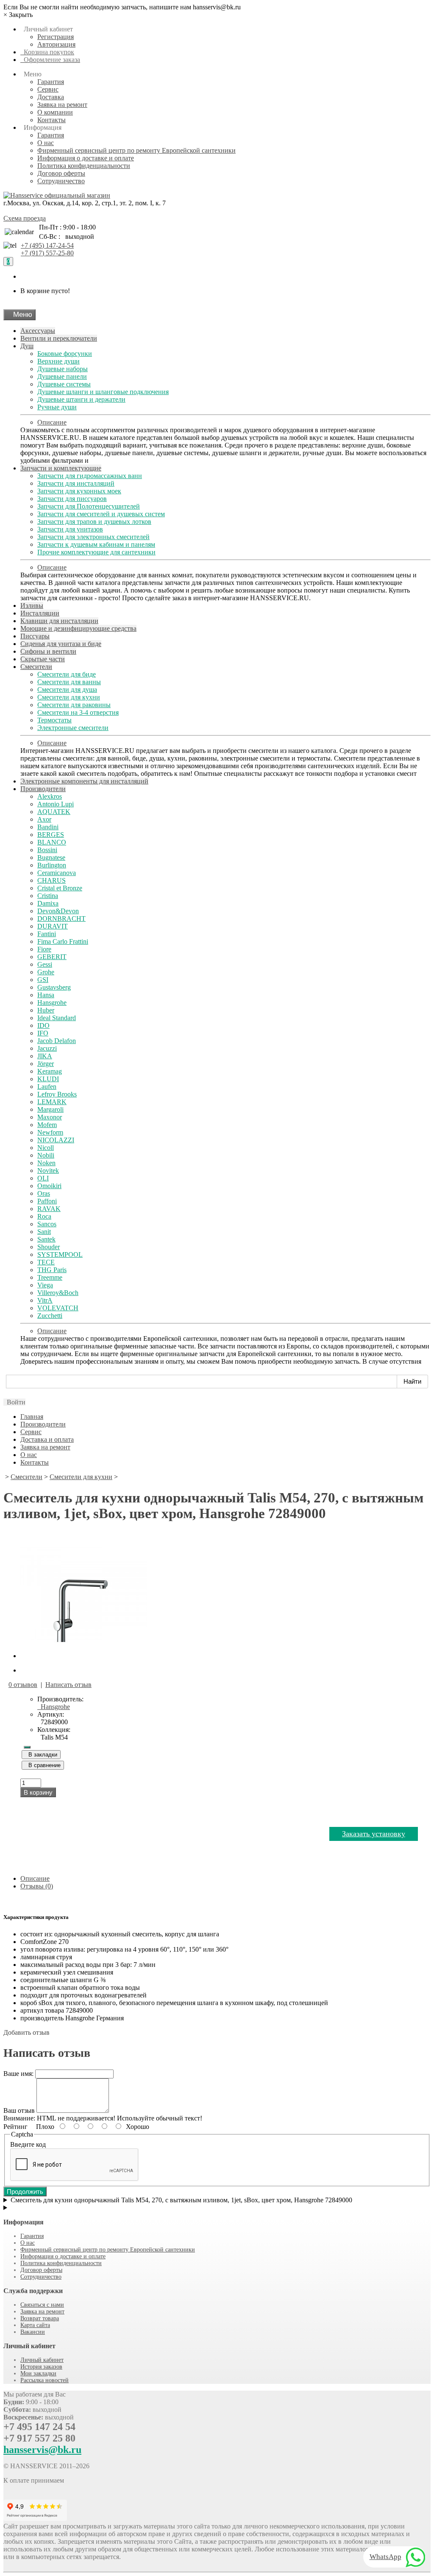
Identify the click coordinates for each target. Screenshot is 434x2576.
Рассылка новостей (45, 2380)
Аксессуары (38, 331)
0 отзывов (23, 1685)
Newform (50, 1132)
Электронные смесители (73, 728)
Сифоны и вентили (48, 651)
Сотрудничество (61, 181)
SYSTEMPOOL (60, 1254)
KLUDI (48, 1079)
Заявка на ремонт (62, 105)
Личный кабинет (42, 2360)
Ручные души (57, 407)
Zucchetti (50, 1316)
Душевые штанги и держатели (81, 399)
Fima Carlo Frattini (63, 941)
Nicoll (46, 1148)
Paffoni (47, 1201)
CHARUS (51, 880)
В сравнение (43, 1765)
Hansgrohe (52, 1003)
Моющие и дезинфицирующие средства (78, 628)
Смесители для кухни (69, 697)
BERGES (51, 835)
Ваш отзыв (19, 2110)
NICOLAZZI (56, 1140)
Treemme (50, 1277)
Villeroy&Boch (58, 1293)
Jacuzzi (47, 1048)
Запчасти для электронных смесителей (93, 537)
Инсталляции (40, 613)
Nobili (46, 1155)
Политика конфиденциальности (84, 166)
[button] (14, 1402)
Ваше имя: (18, 2074)
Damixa (48, 903)
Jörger (46, 1064)
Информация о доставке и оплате (86, 158)
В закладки (41, 1755)
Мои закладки (38, 2373)
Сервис (48, 89)
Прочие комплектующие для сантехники (96, 552)
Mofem (47, 1125)
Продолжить (25, 2191)
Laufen (47, 1087)
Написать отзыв (68, 1685)
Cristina (48, 896)
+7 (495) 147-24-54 (47, 245)
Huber (46, 1010)
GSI (43, 980)
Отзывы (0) (37, 1886)
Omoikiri (49, 1186)
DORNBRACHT (61, 919)
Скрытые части (43, 659)
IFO (43, 1033)
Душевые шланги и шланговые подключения (103, 392)
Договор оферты (61, 173)
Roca (44, 1216)
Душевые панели (62, 376)
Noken (46, 1163)
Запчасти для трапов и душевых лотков (94, 522)
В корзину (38, 1792)
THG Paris (52, 1270)
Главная (32, 1417)
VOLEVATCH (58, 1308)
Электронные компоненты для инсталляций (84, 781)
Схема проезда (25, 218)
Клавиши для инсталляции (59, 621)
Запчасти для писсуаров (72, 499)
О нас (46, 143)
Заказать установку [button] (374, 1834)
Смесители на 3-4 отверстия (78, 712)
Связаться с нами (42, 2305)
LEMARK (52, 1102)
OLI (43, 1178)
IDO (43, 1025)
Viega (45, 1285)
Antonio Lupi (56, 804)
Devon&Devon (58, 911)
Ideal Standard (57, 1018)
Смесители (36, 667)
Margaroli (50, 1109)
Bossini (47, 850)
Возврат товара (40, 2318)
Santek (46, 1239)
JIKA (45, 1056)
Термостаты (54, 720)
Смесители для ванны (69, 682)
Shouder (49, 1247)
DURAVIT (53, 926)
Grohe (46, 972)
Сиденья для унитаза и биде (61, 644)
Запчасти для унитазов (70, 529)
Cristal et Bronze (60, 888)
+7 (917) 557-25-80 (47, 253)
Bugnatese (51, 857)
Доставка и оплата (47, 1439)
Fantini (47, 934)
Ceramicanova (57, 873)
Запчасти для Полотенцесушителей (89, 506)
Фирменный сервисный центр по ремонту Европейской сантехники (136, 150)
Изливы (32, 606)
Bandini (48, 827)
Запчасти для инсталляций (76, 483)
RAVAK (49, 1209)
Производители (43, 789)
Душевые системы (64, 384)
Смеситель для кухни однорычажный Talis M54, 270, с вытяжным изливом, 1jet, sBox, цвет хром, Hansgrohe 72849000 (181, 2200)
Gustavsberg (54, 987)
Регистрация (56, 37)
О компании (55, 112)
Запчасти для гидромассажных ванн (90, 476)
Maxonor (50, 1117)
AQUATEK (54, 812)
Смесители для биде (67, 674)
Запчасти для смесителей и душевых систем (101, 514)
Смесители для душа (67, 689)
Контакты (51, 120)
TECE (46, 1262)
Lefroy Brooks (57, 1094)
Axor (44, 819)
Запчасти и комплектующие (61, 468)
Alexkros (50, 796)
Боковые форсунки (65, 354)
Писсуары (35, 636)
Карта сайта (35, 2325)
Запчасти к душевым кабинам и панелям (96, 544)
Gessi (45, 964)
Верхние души (58, 361)
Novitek (48, 1171)
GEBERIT (52, 957)
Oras (44, 1193)
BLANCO (52, 842)
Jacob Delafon (57, 1041)
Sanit (44, 1232)
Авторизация (56, 44)
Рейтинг (15, 2127)
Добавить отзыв (26, 2032)
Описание (52, 422)
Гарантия (51, 82)
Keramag (50, 1071)
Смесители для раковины (74, 705)
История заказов (41, 2367)
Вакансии (33, 2332)
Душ (27, 346)
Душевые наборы (63, 369)
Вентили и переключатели (59, 338)
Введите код (28, 2144)
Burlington (52, 865)
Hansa (46, 995)
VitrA (45, 1300)
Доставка (51, 97)
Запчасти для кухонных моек (79, 491)
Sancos (47, 1224)
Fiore (44, 949)
